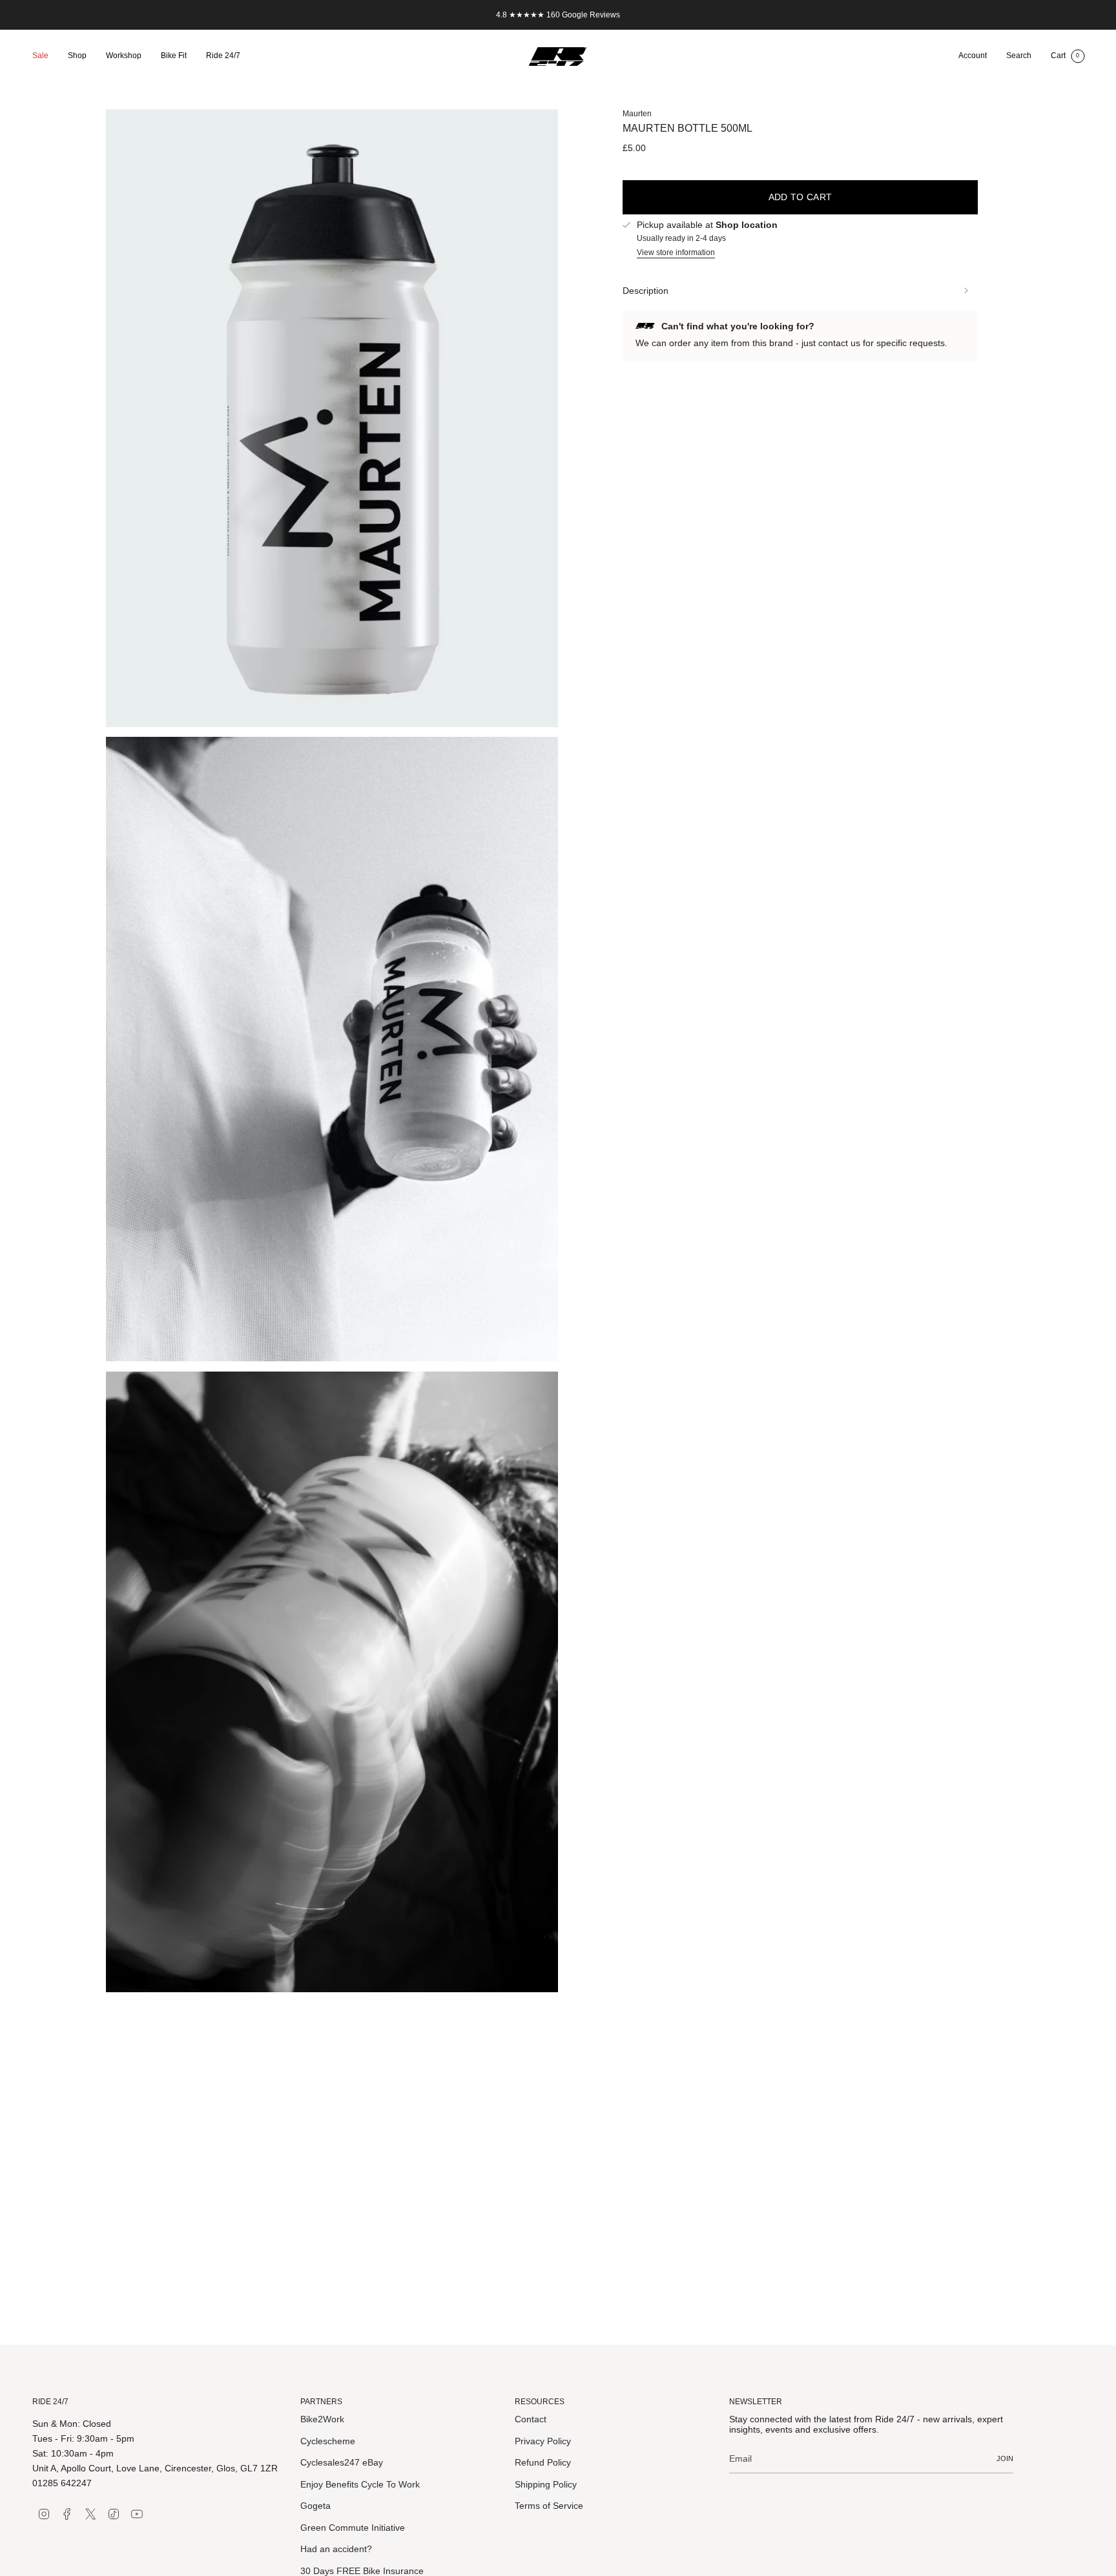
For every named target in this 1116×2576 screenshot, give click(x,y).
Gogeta (315, 2506)
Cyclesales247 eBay (342, 2462)
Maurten (637, 114)
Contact (531, 2419)
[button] (77, 57)
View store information (676, 252)
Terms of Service (549, 2506)
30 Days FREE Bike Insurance (362, 2571)
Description (646, 291)
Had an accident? (336, 2549)
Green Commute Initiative (353, 2528)
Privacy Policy (543, 2441)
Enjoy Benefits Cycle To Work (360, 2484)
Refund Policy (543, 2462)
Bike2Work (322, 2419)
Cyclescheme (328, 2441)
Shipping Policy (546, 2484)
